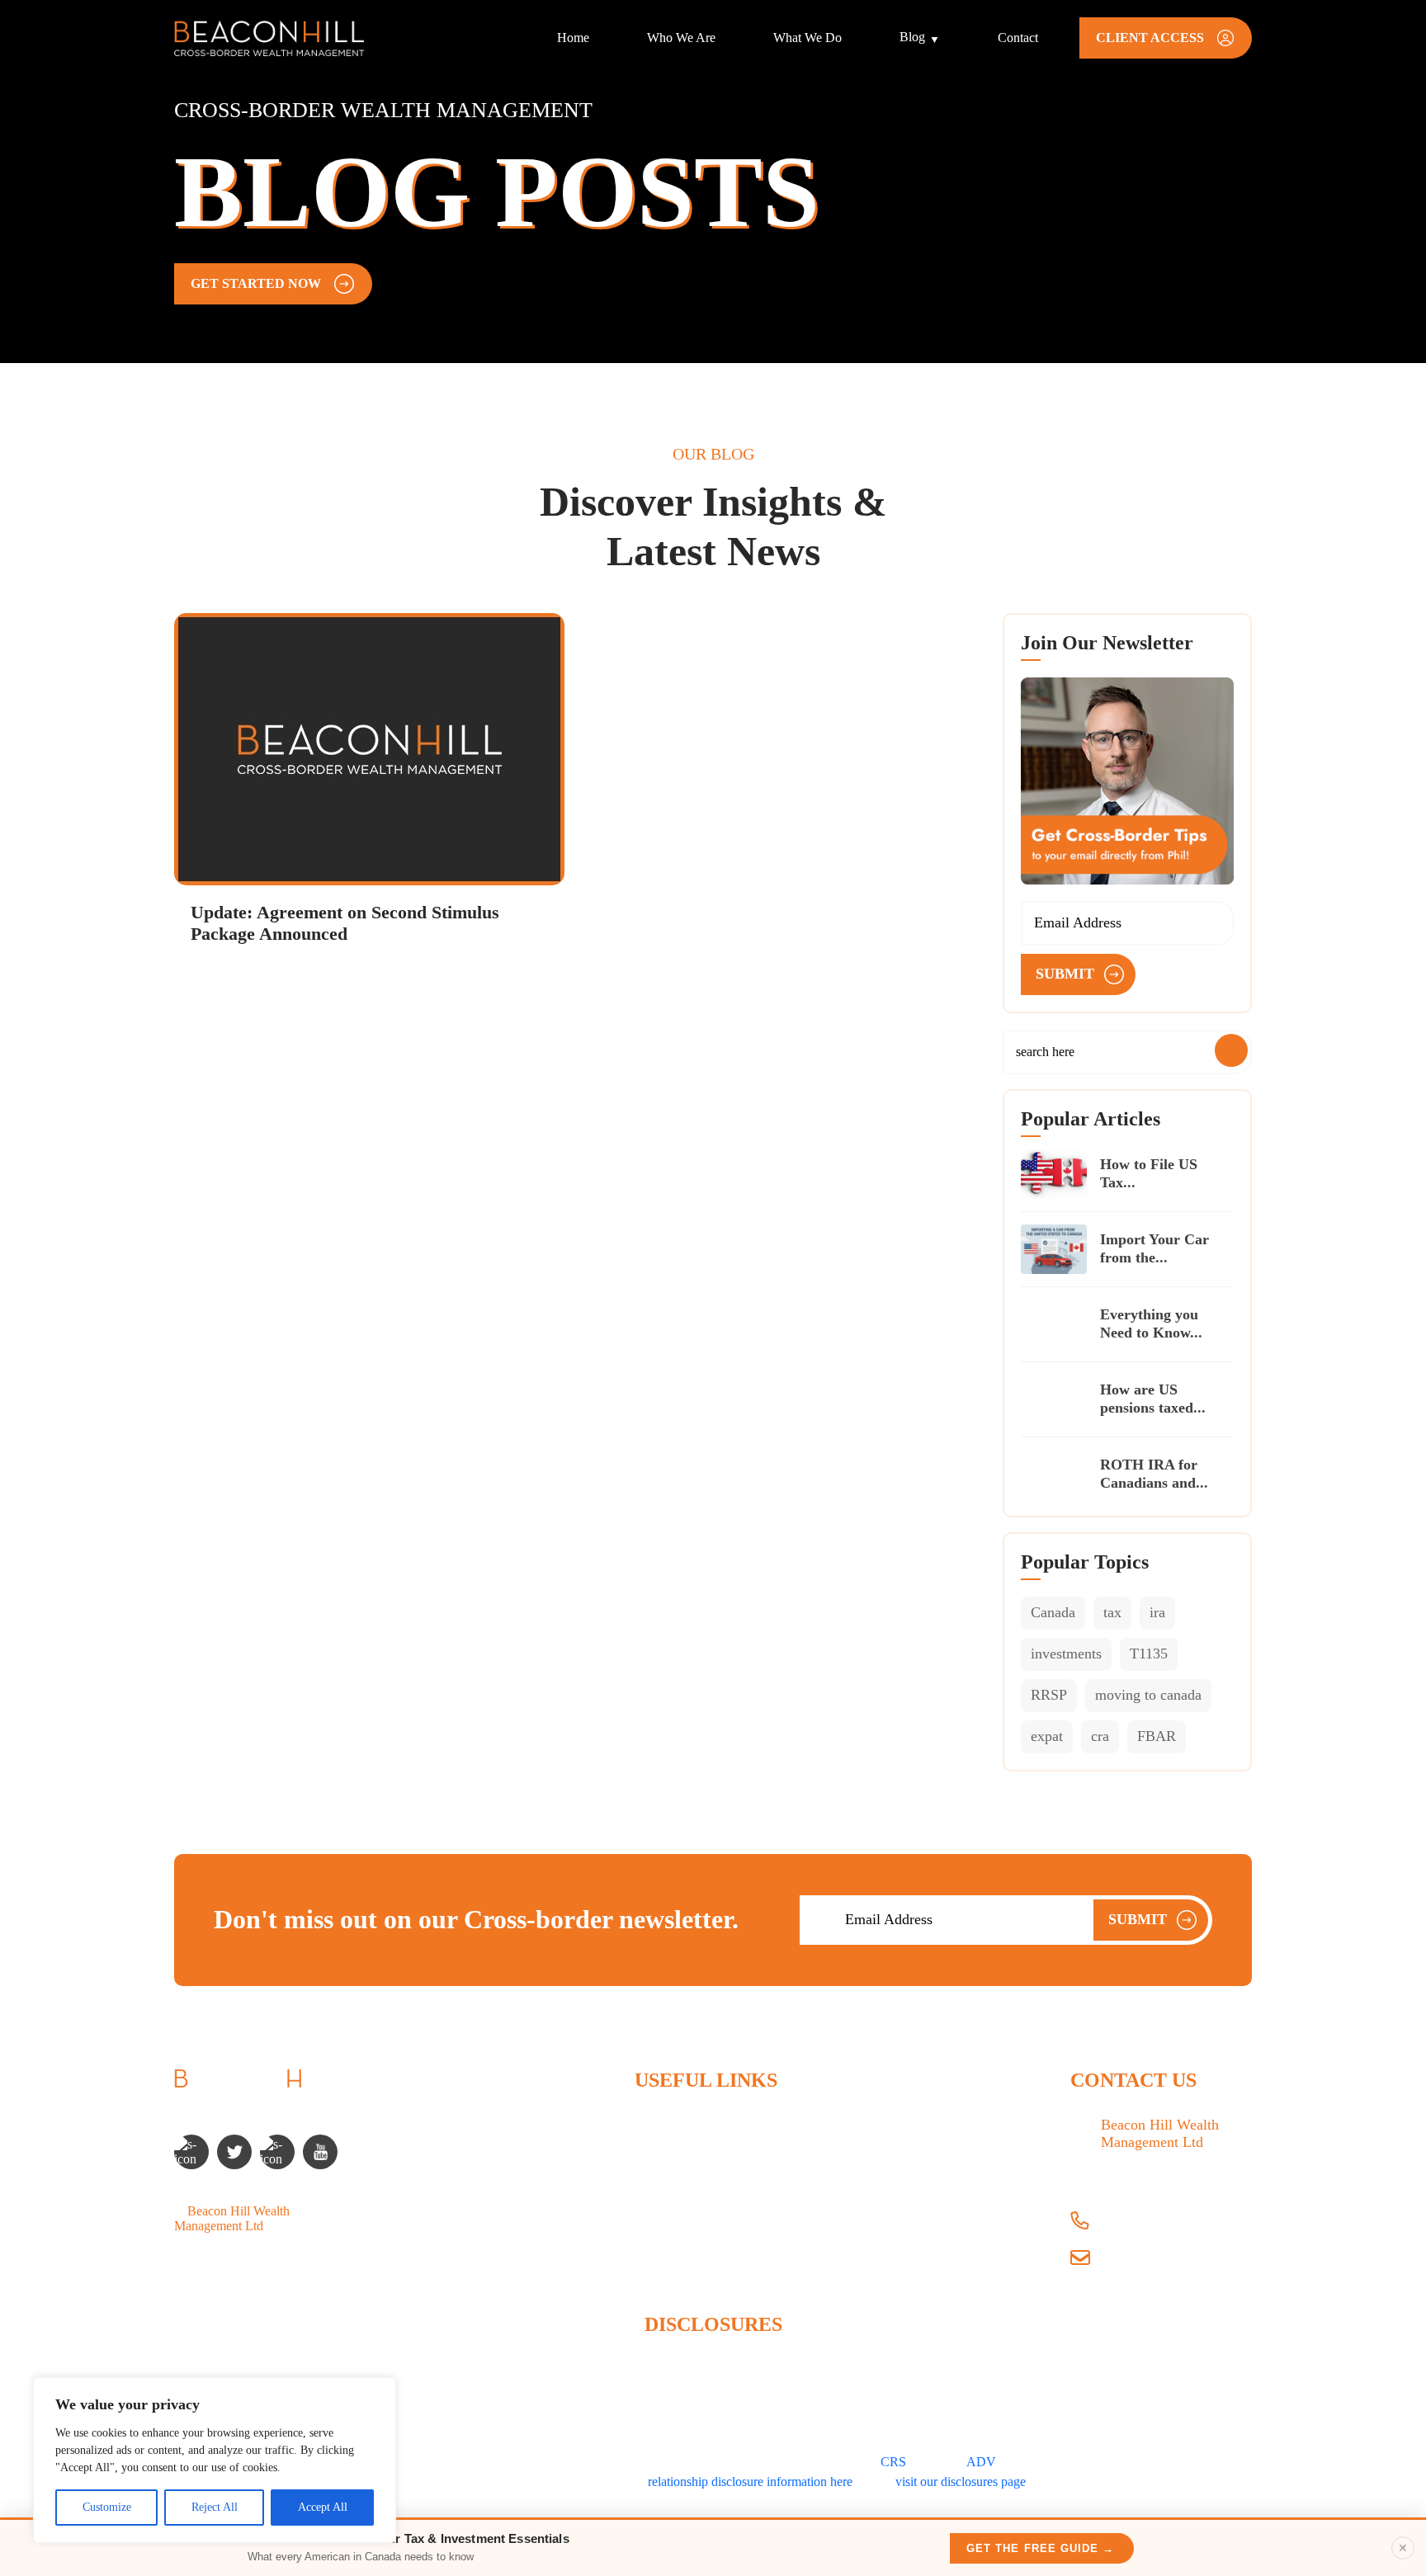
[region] (215, 2460)
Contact (1018, 38)
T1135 (1149, 1654)
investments (1066, 1654)
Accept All (323, 2507)
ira (1157, 1612)
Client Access (670, 2264)
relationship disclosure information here (750, 2482)
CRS (893, 2462)
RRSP (1049, 1695)
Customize (107, 2507)
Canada (1053, 1612)
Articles (655, 2208)
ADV (981, 2462)
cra (1100, 1736)
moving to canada (1148, 1695)
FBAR (1157, 1736)
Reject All (215, 2507)
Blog (912, 37)
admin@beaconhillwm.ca (1167, 2260)
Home (573, 38)
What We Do (807, 38)
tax (1112, 1612)
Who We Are (681, 38)
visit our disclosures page (961, 2482)
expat (1047, 1736)
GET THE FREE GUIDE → (1040, 2548)
